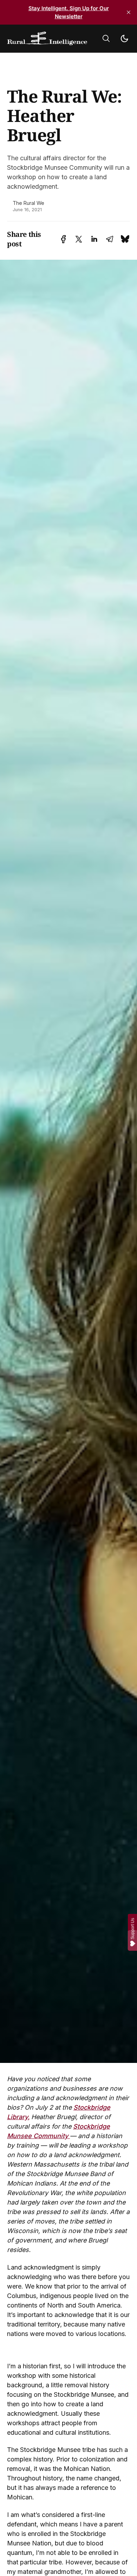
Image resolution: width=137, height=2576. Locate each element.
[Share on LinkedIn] (94, 239)
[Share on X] (79, 239)
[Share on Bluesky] (125, 239)
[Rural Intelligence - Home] (47, 39)
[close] (129, 12)
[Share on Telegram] (110, 239)
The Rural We (28, 203)
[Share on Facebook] (63, 239)
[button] (106, 38)
